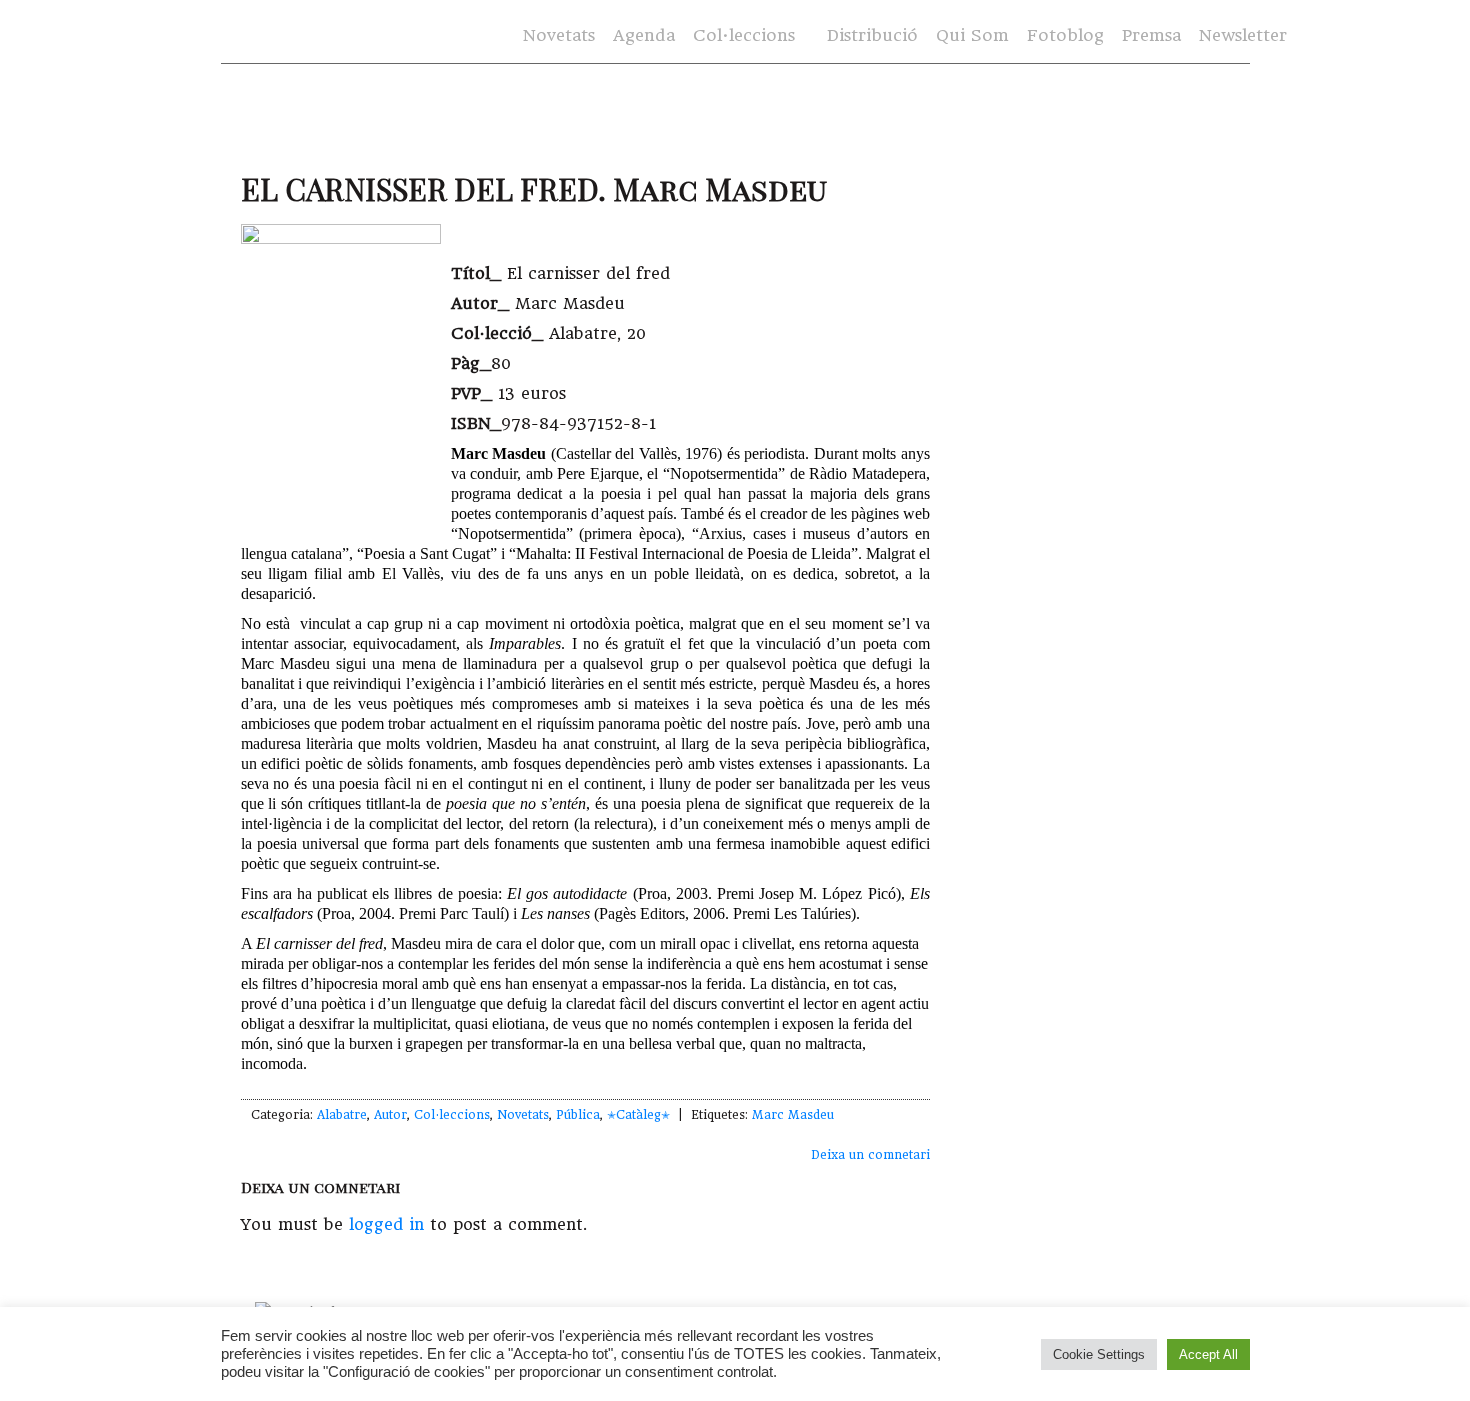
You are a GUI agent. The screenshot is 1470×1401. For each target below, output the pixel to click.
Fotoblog (1065, 35)
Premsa (1151, 35)
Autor (390, 1115)
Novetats (559, 35)
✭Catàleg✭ (638, 1115)
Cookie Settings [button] (1099, 1354)
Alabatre (342, 1115)
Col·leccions (742, 36)
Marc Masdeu (793, 1115)
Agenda (644, 35)
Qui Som (972, 35)
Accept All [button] (1208, 1354)
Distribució (872, 35)
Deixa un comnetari (870, 1155)
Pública (578, 1115)
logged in (386, 1224)
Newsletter (1243, 35)
